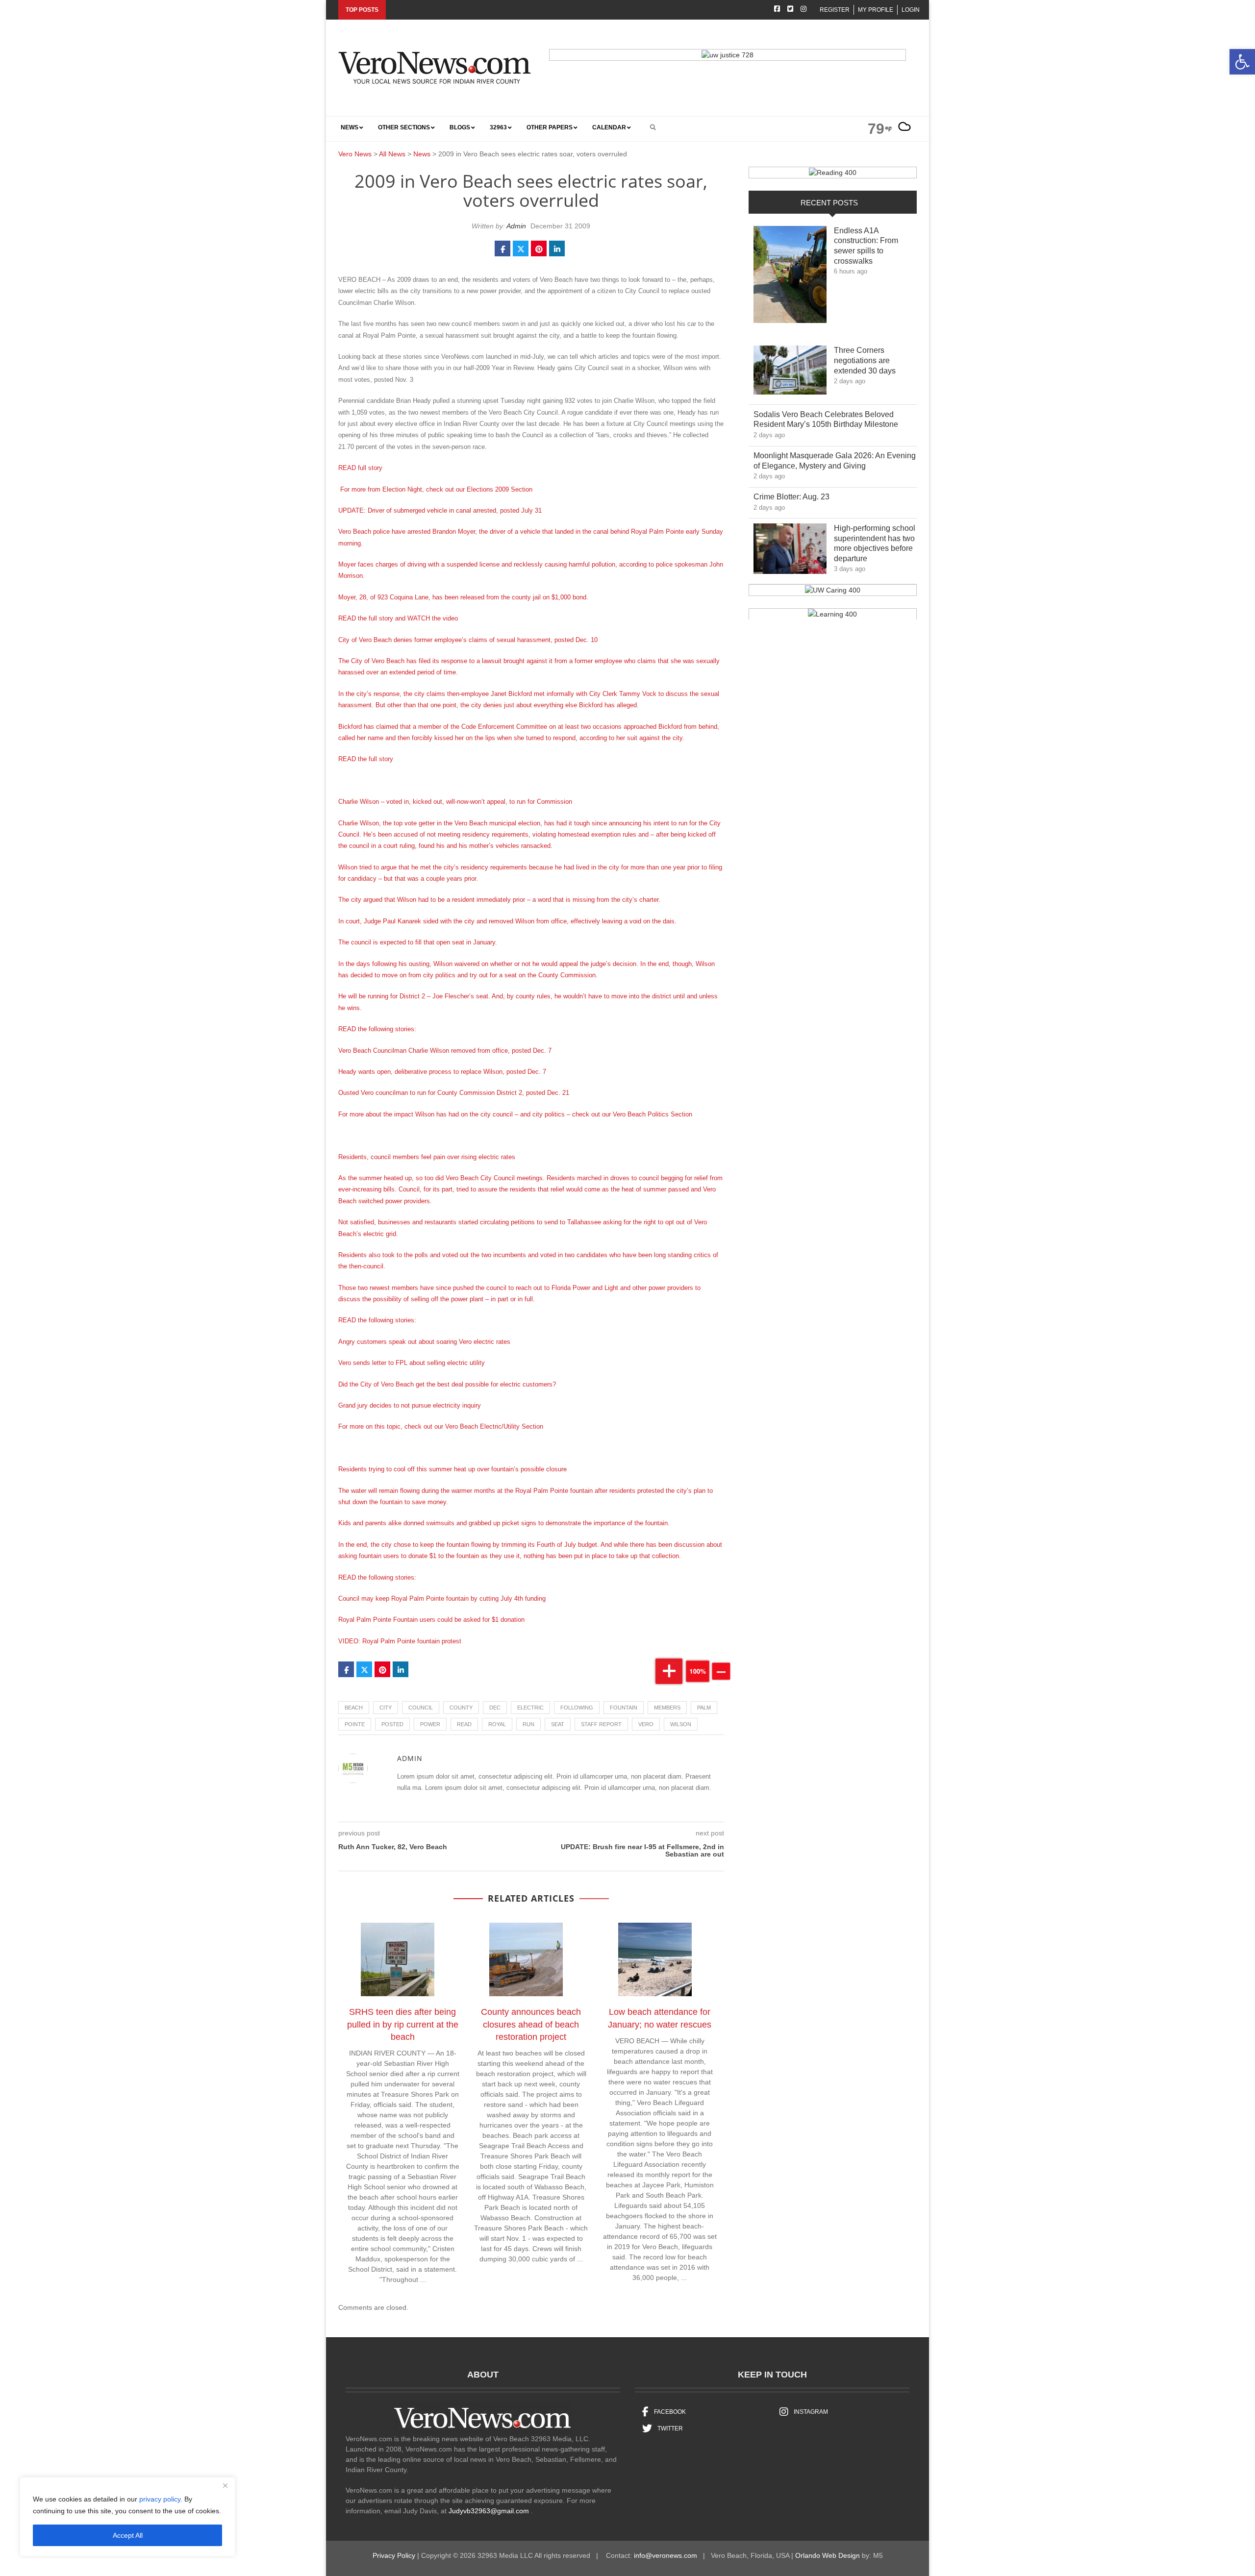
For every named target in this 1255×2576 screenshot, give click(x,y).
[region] (127, 2517)
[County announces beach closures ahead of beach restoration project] (531, 1961)
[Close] (225, 2485)
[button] (1242, 62)
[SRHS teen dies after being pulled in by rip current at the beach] (402, 1961)
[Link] (790, 277)
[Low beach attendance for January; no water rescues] (660, 1961)
